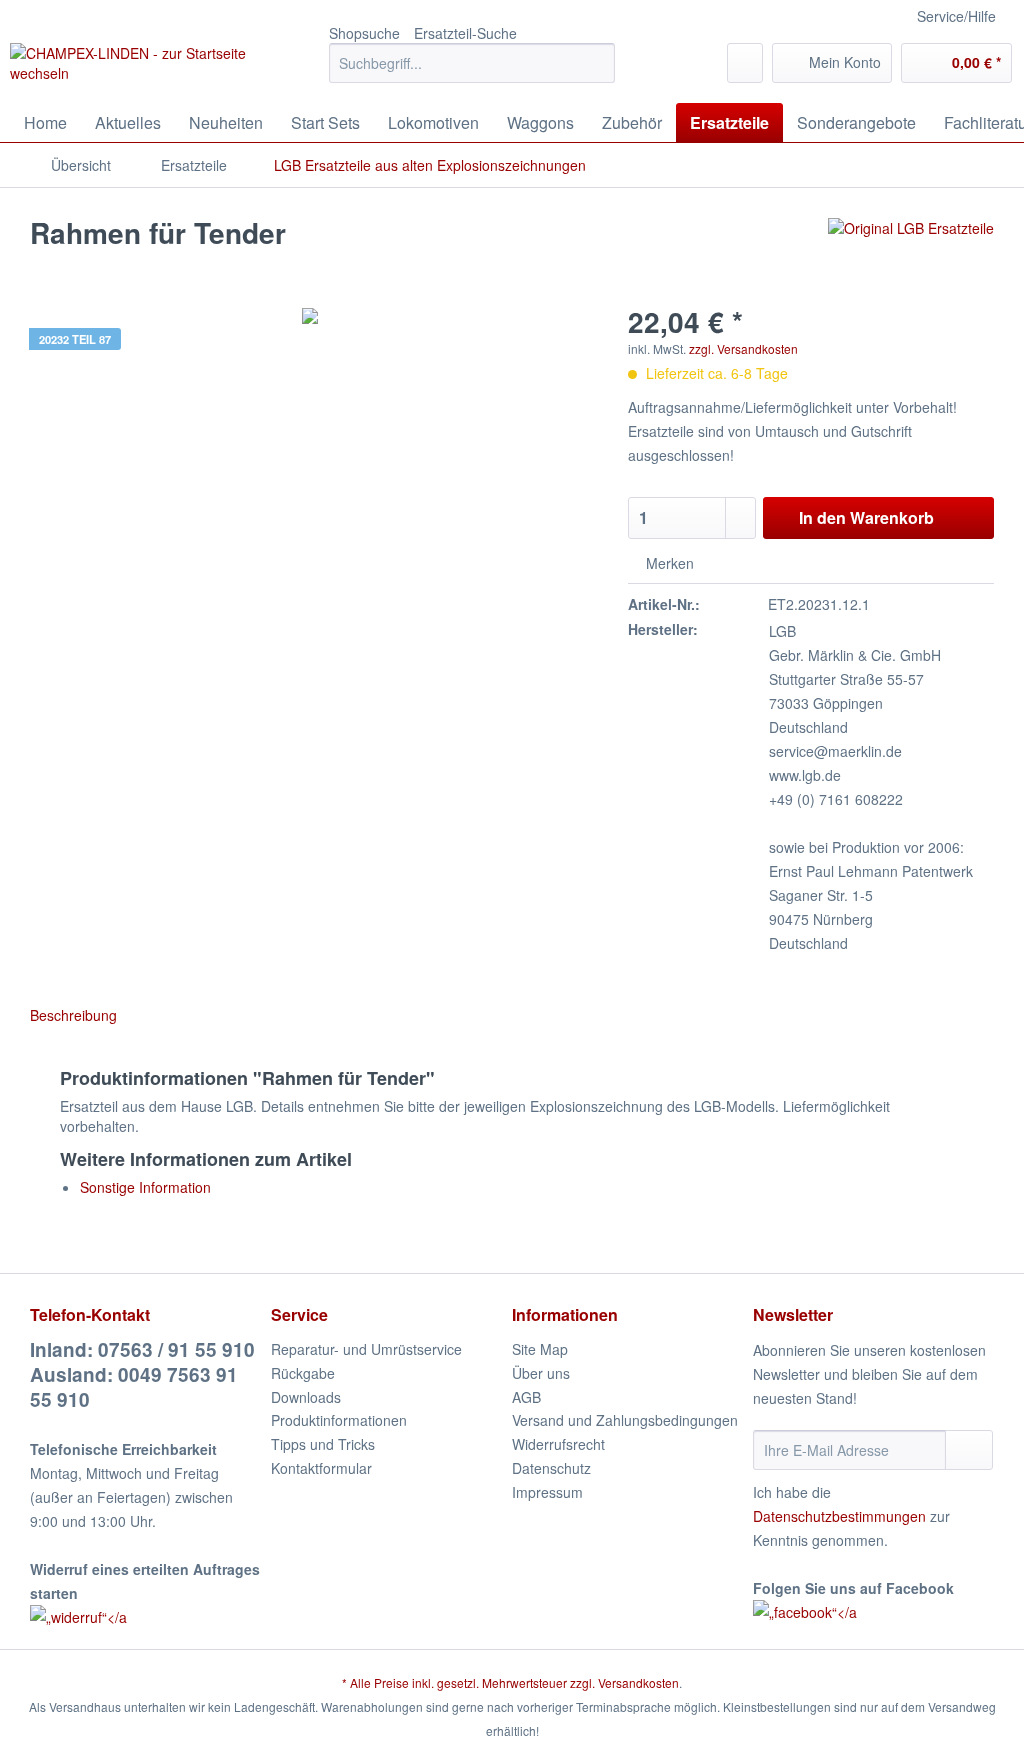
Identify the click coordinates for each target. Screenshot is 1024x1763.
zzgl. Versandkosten (743, 348)
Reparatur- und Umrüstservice (366, 1349)
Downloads (306, 1397)
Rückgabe (303, 1373)
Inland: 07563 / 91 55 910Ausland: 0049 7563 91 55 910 (142, 1374)
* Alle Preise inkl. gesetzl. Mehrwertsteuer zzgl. (470, 1682)
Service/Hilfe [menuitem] (956, 16)
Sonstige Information (145, 1187)
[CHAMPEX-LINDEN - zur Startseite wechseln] (132, 68)
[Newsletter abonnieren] (969, 1450)
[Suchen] (596, 63)
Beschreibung (73, 1015)
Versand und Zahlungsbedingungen (625, 1420)
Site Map (540, 1349)
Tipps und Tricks (323, 1444)
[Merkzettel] (745, 63)
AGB (526, 1397)
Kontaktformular (321, 1468)
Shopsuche (364, 33)
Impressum (547, 1492)
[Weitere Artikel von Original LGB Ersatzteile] (911, 253)
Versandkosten (638, 1682)
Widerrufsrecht (558, 1444)
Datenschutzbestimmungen (839, 1516)
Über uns (541, 1373)
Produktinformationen (339, 1420)
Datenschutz (551, 1468)
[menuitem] (472, 73)
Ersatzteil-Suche (465, 33)
